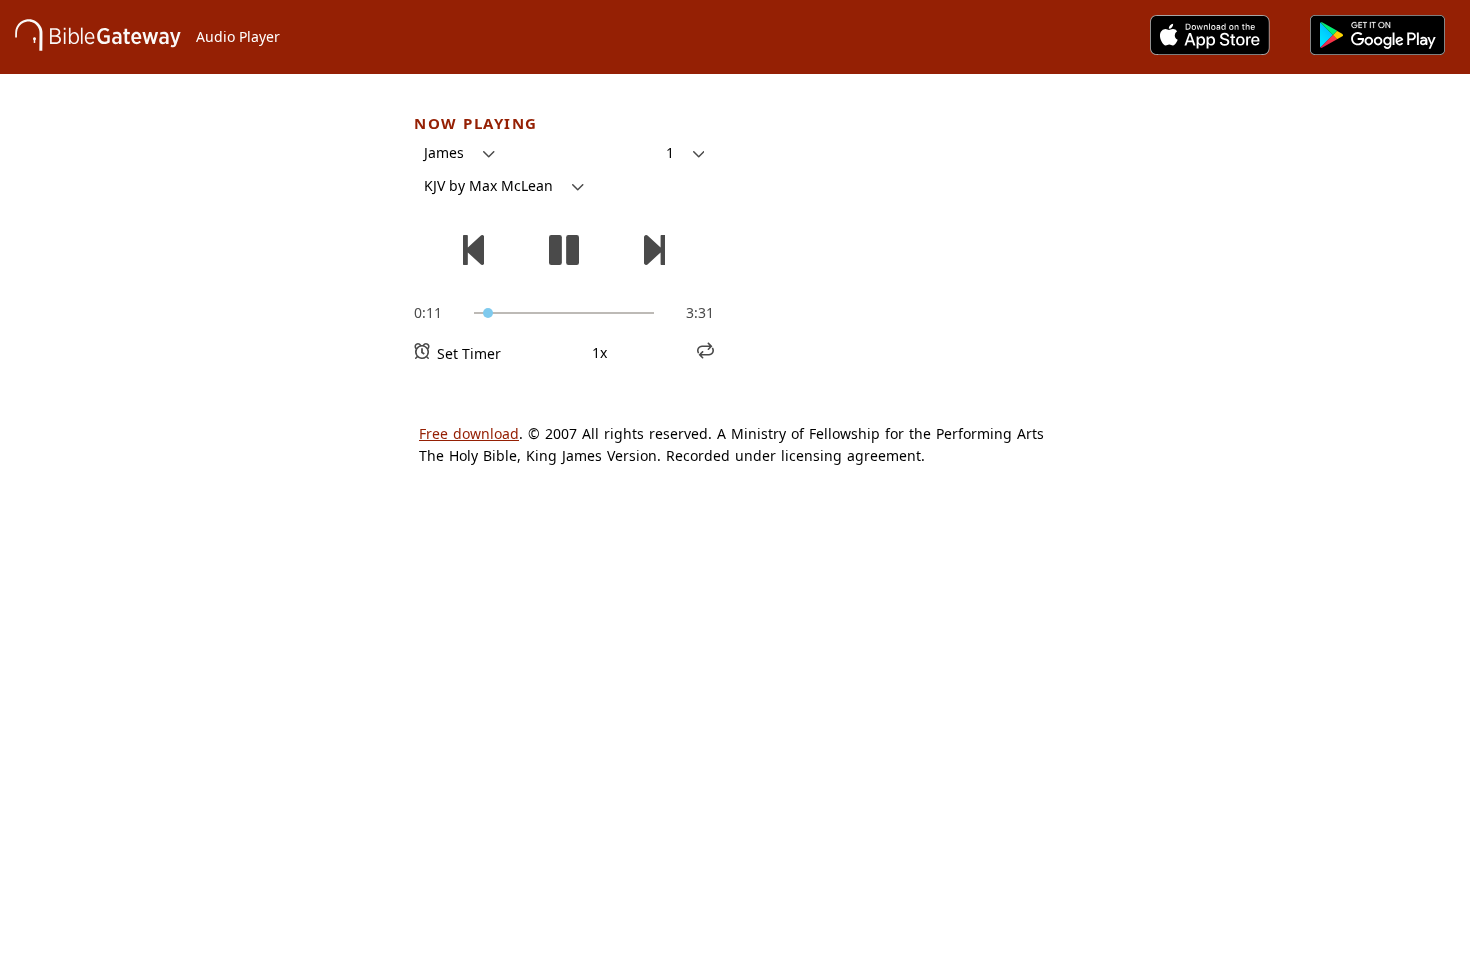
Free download (469, 433)
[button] (459, 153)
